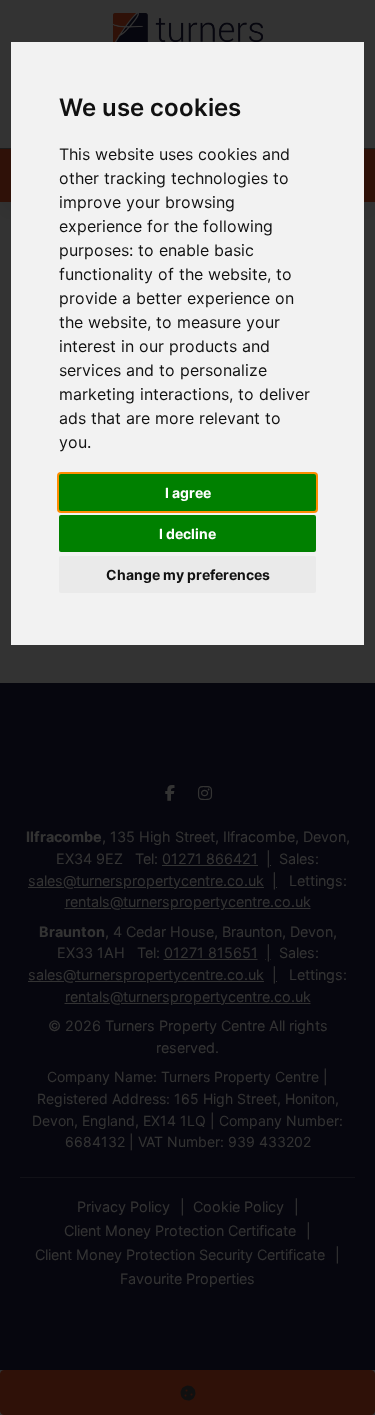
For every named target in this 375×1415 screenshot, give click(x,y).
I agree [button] (188, 492)
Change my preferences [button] (188, 574)
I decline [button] (187, 533)
